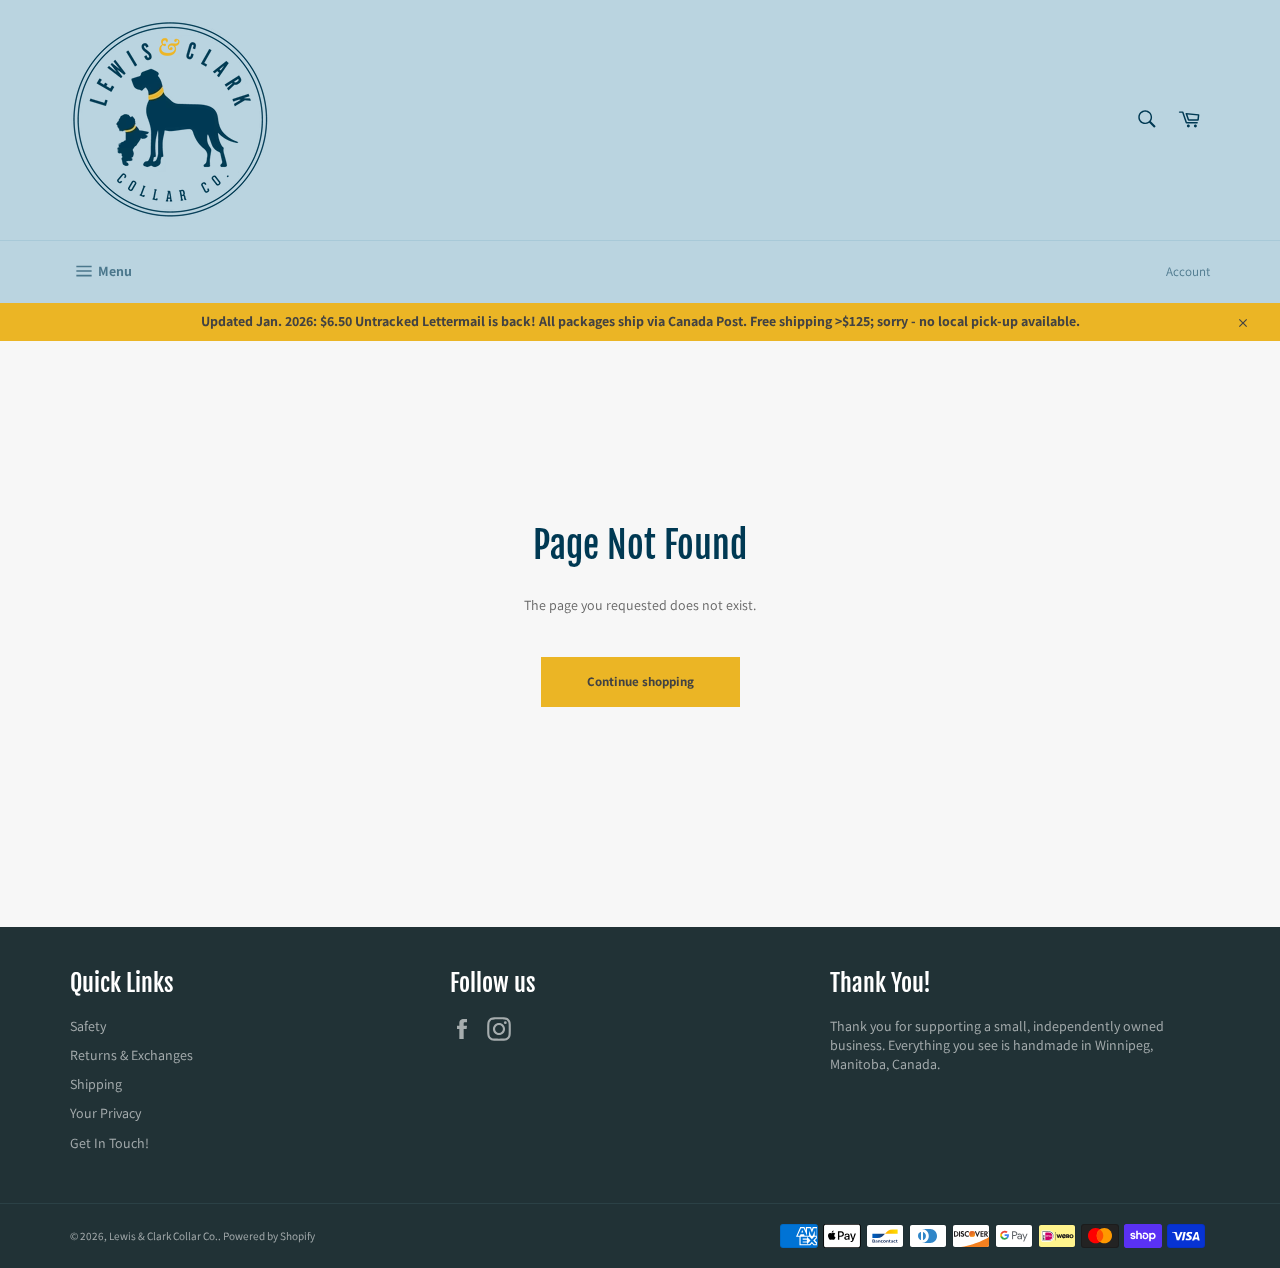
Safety (88, 1026)
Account (1188, 271)
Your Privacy (105, 1113)
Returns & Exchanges (131, 1055)
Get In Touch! (109, 1143)
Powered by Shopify (269, 1236)
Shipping (96, 1084)
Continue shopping (640, 681)
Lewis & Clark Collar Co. (163, 1236)
